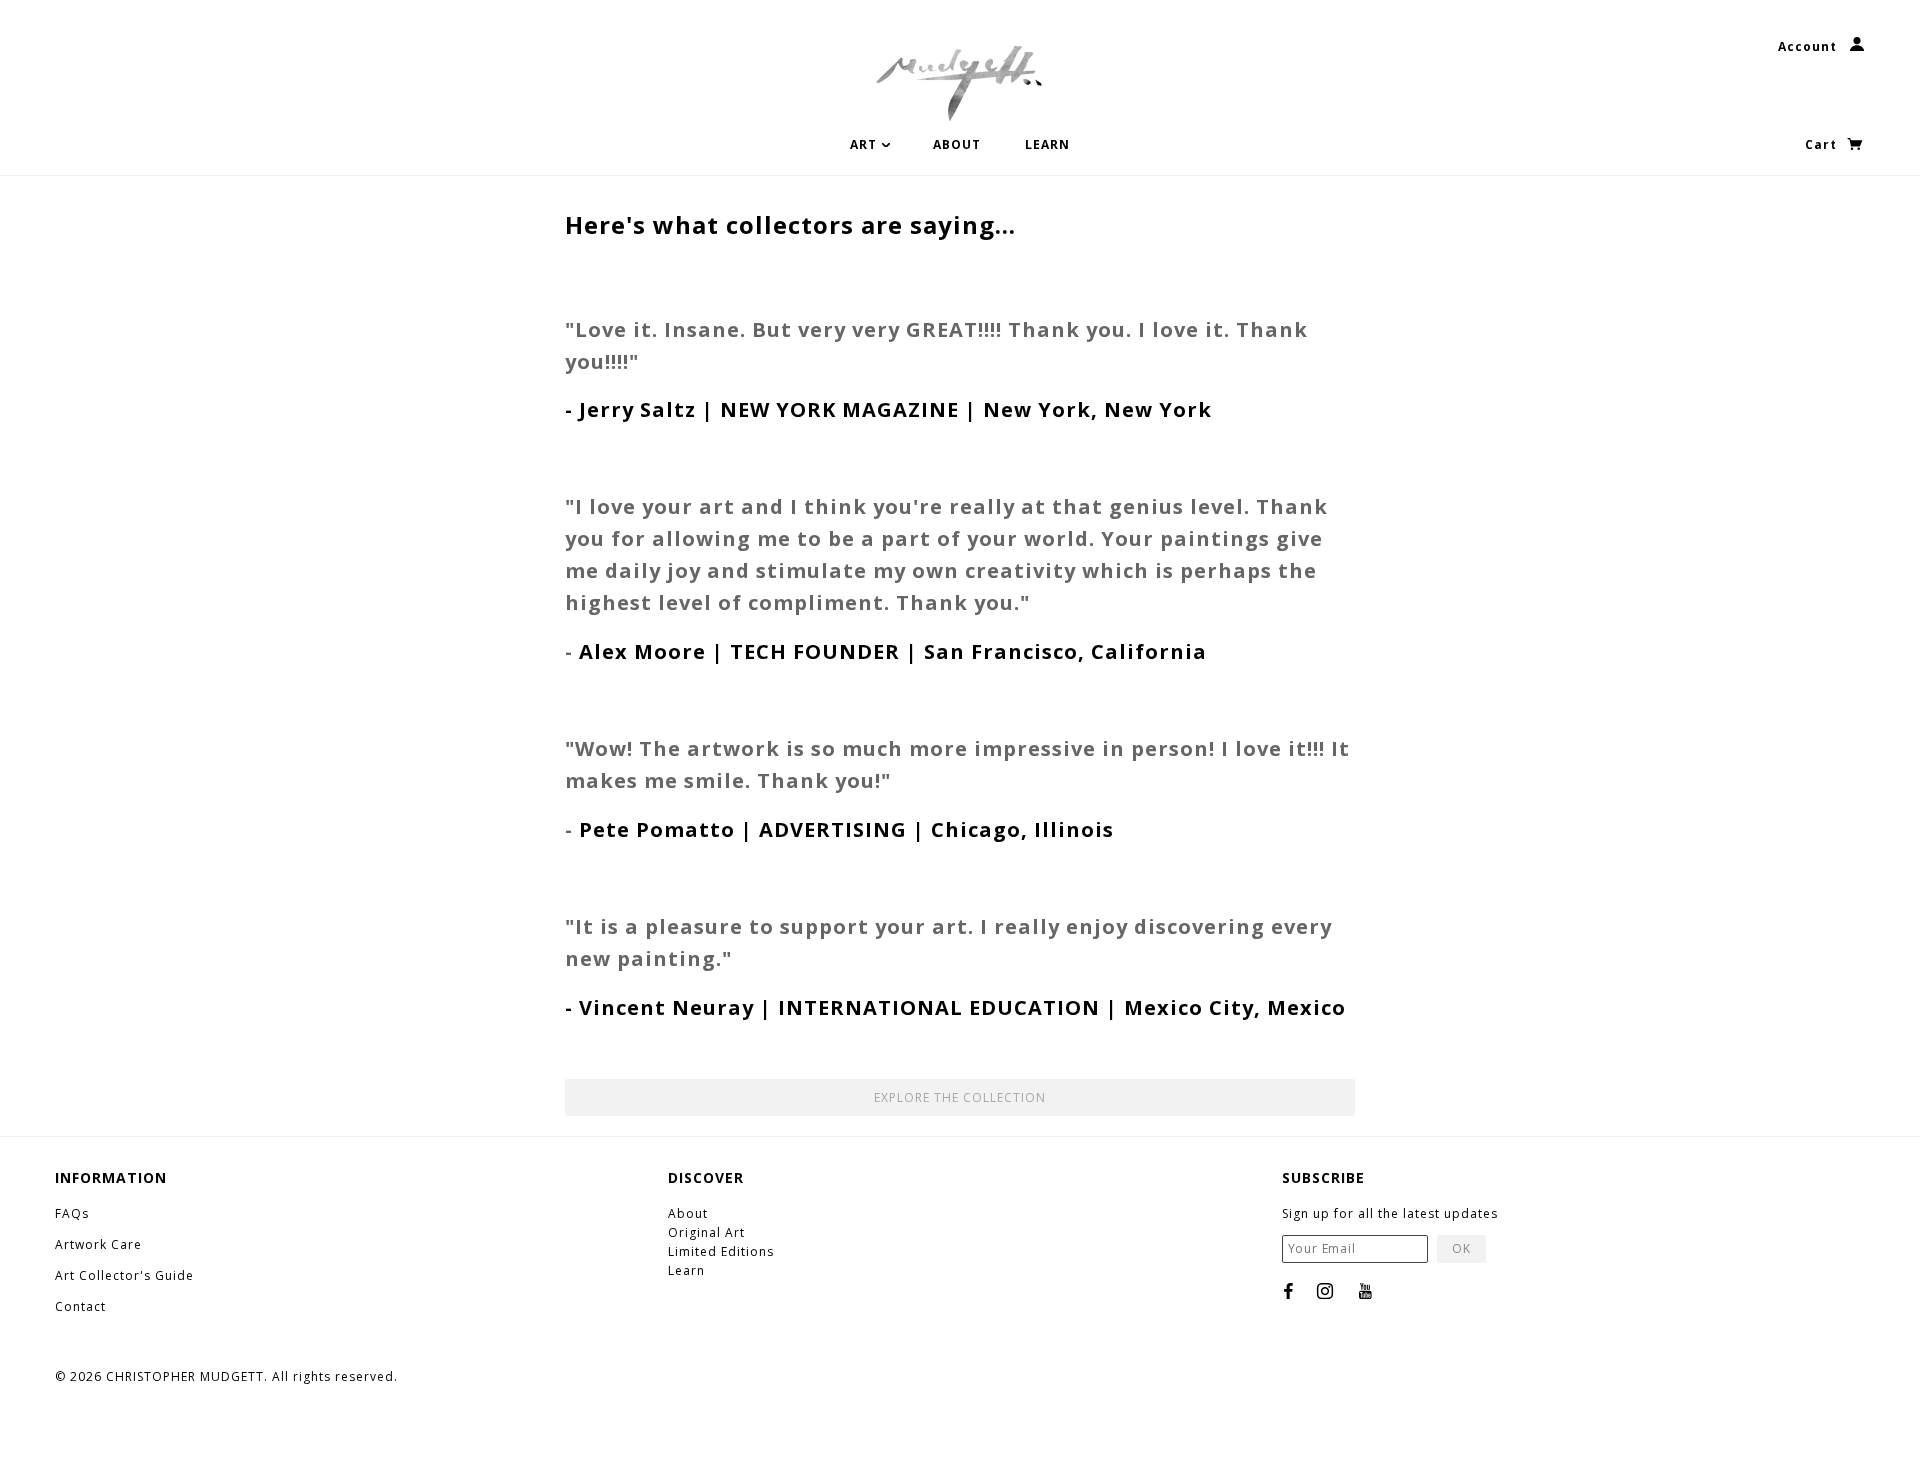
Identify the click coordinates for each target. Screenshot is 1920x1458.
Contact (82, 1306)
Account (1809, 46)
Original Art (706, 1232)
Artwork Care (98, 1244)
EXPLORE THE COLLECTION (960, 1097)
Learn (1047, 144)
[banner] (960, 80)
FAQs (72, 1213)
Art (865, 144)
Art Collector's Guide (126, 1275)
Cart (1823, 144)
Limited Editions (721, 1251)
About (957, 144)
